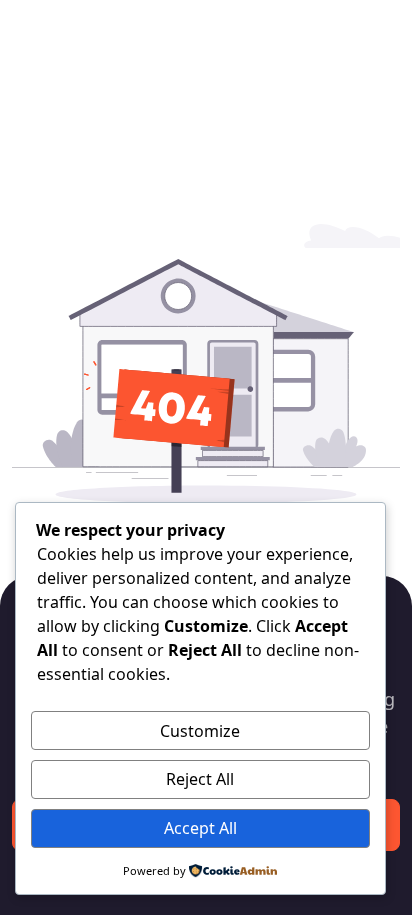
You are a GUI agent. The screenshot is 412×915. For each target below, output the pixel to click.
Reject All (200, 779)
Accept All (200, 828)
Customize (200, 731)
